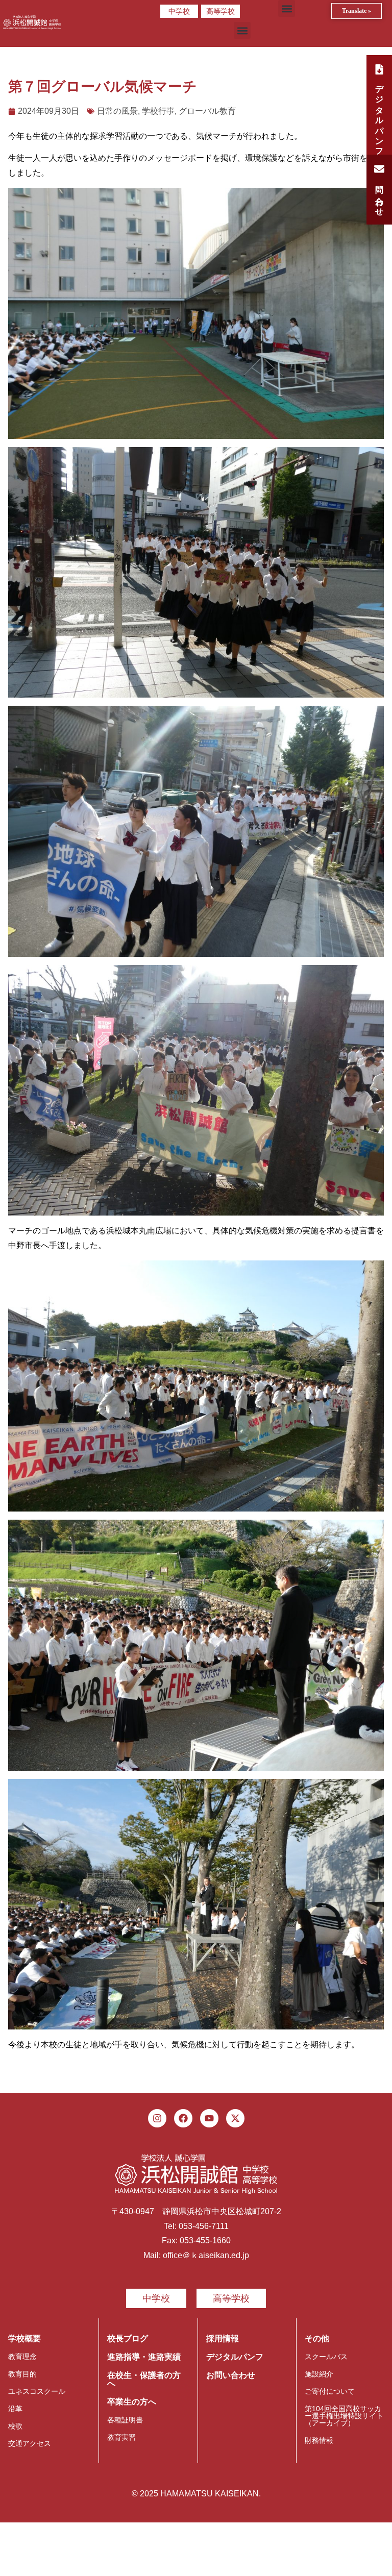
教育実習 (121, 2437)
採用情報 (223, 2338)
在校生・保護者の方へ (144, 2379)
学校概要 (24, 2338)
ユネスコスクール (37, 2391)
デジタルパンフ (235, 2357)
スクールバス (326, 2357)
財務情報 (319, 2440)
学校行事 (158, 111)
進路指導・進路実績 (144, 2357)
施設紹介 (319, 2374)
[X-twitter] (235, 2118)
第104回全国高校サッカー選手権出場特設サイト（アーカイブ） (344, 2416)
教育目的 (22, 2374)
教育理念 (22, 2357)
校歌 (15, 2426)
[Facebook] (183, 2118)
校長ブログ (128, 2338)
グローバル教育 (207, 111)
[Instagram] (157, 2118)
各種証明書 (125, 2420)
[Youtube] (209, 2118)
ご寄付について (330, 2391)
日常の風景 (117, 111)
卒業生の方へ (132, 2402)
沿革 (15, 2409)
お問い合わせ (231, 2375)
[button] (287, 8)
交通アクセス (30, 2443)
